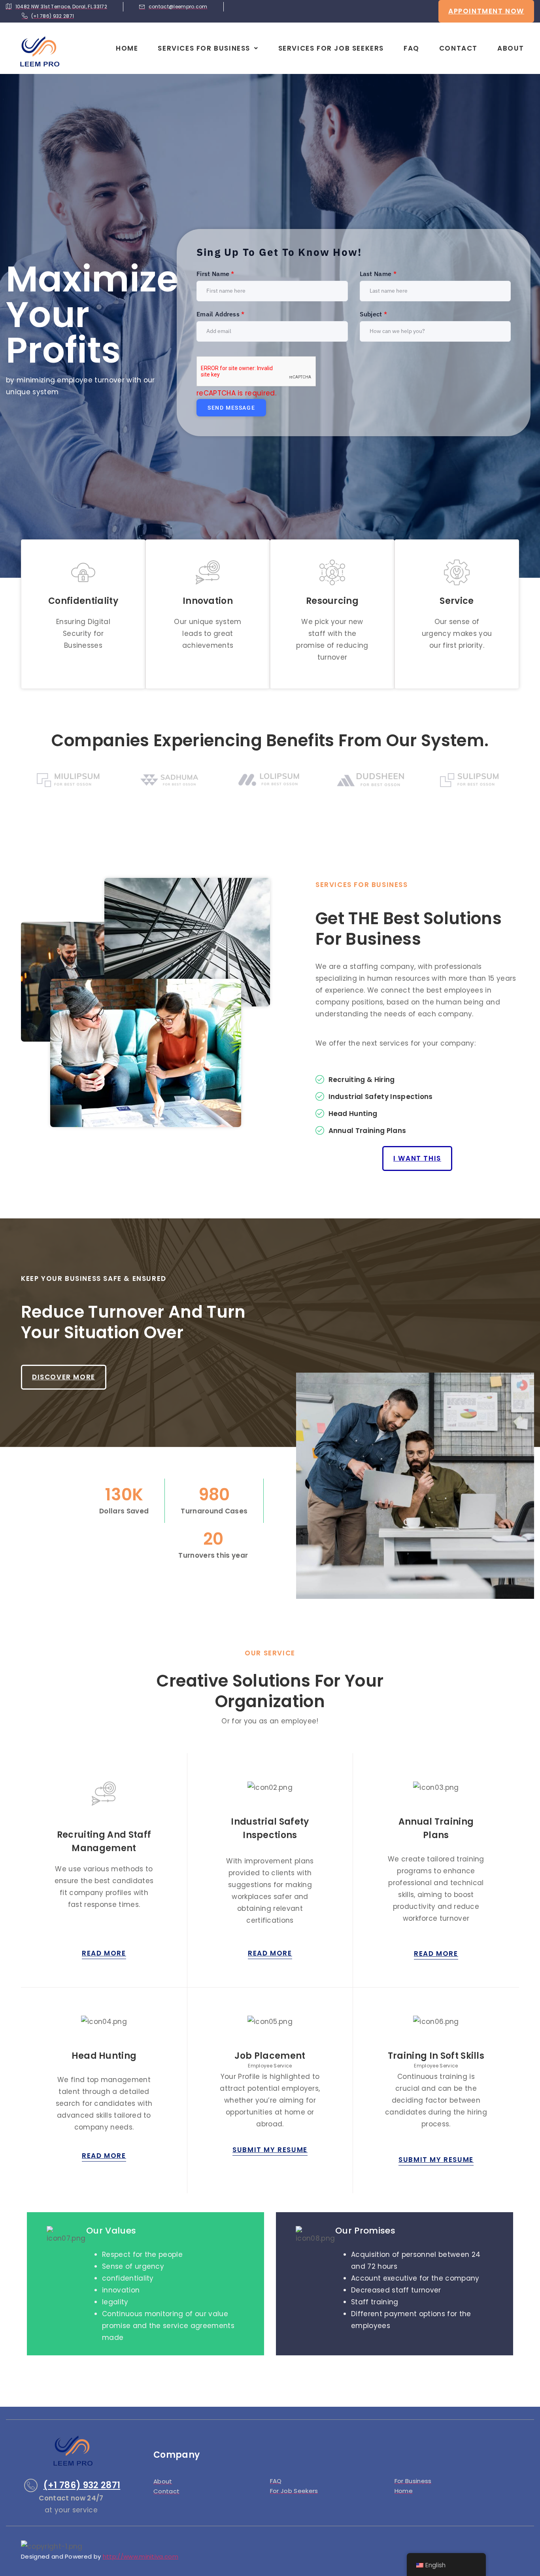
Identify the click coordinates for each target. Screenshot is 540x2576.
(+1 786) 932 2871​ (82, 2485)
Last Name (378, 274)
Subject (374, 314)
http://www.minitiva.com (141, 2556)
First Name (215, 274)
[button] (208, 48)
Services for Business (204, 48)
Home (127, 48)
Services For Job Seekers (331, 48)
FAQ (412, 48)
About (511, 48)
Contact (458, 48)
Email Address (221, 314)
